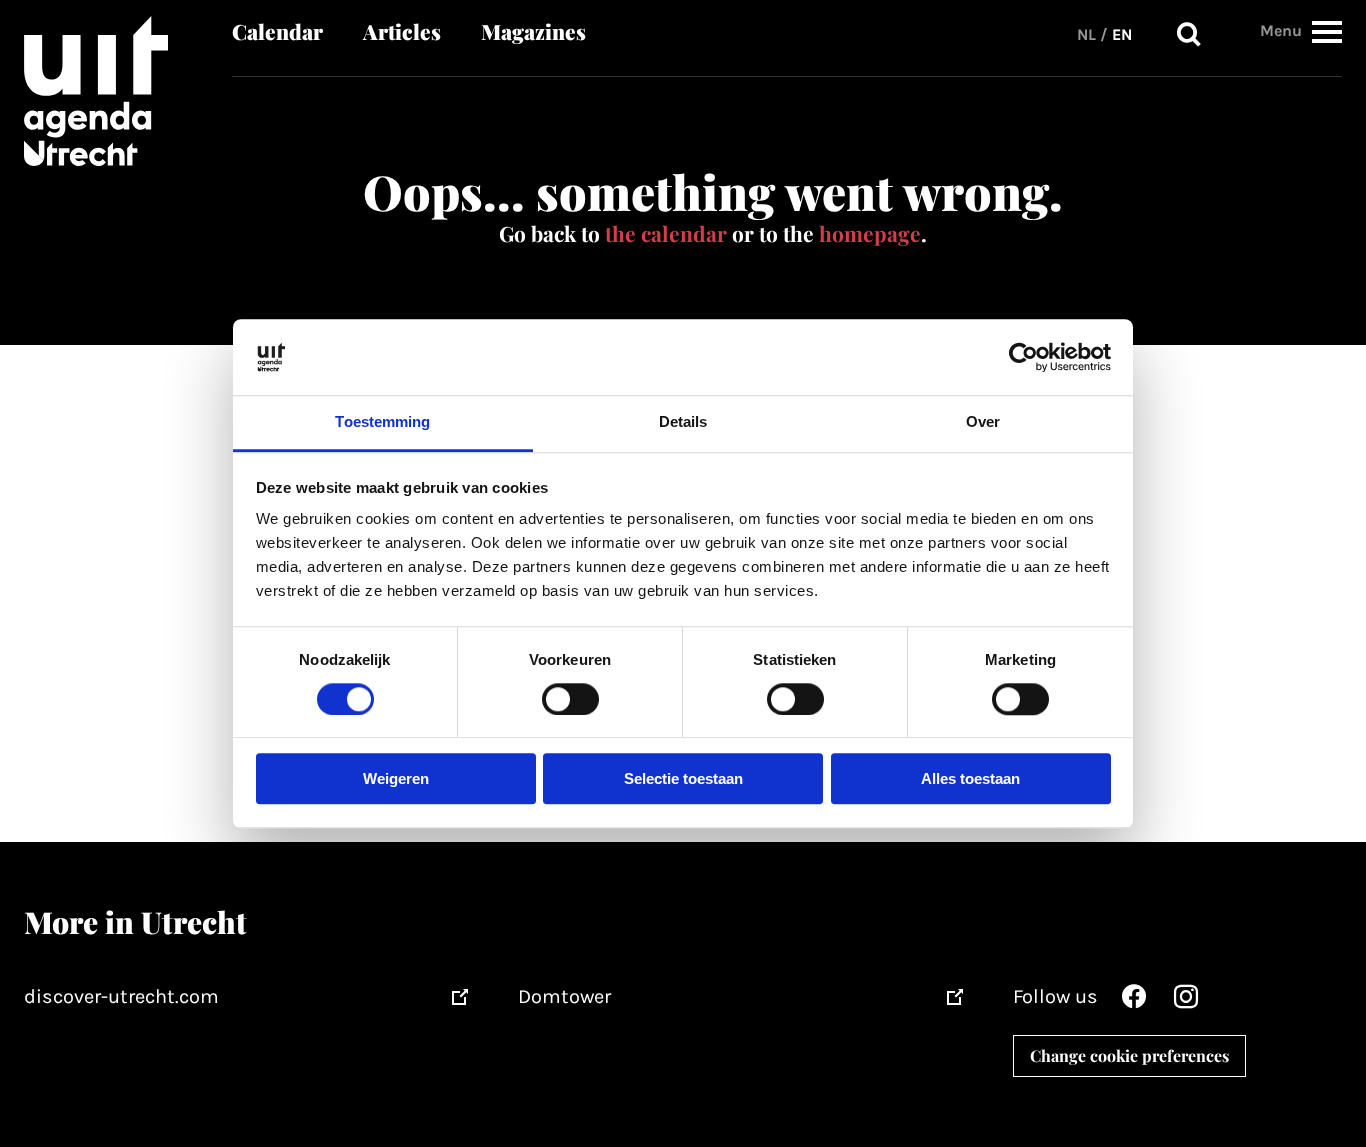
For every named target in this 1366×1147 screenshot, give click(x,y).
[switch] (570, 699)
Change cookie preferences (1129, 1055)
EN (1122, 34)
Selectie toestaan (683, 779)
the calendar (666, 233)
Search (1189, 35)
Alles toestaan (970, 779)
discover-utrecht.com (121, 996)
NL (1086, 34)
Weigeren (396, 779)
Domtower (564, 996)
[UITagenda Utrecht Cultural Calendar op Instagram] (1186, 1001)
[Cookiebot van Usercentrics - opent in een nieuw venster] (1023, 357)
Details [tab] (683, 422)
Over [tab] (983, 422)
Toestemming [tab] (382, 422)
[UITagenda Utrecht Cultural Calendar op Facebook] (1134, 1001)
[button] (1327, 31)
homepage (870, 233)
